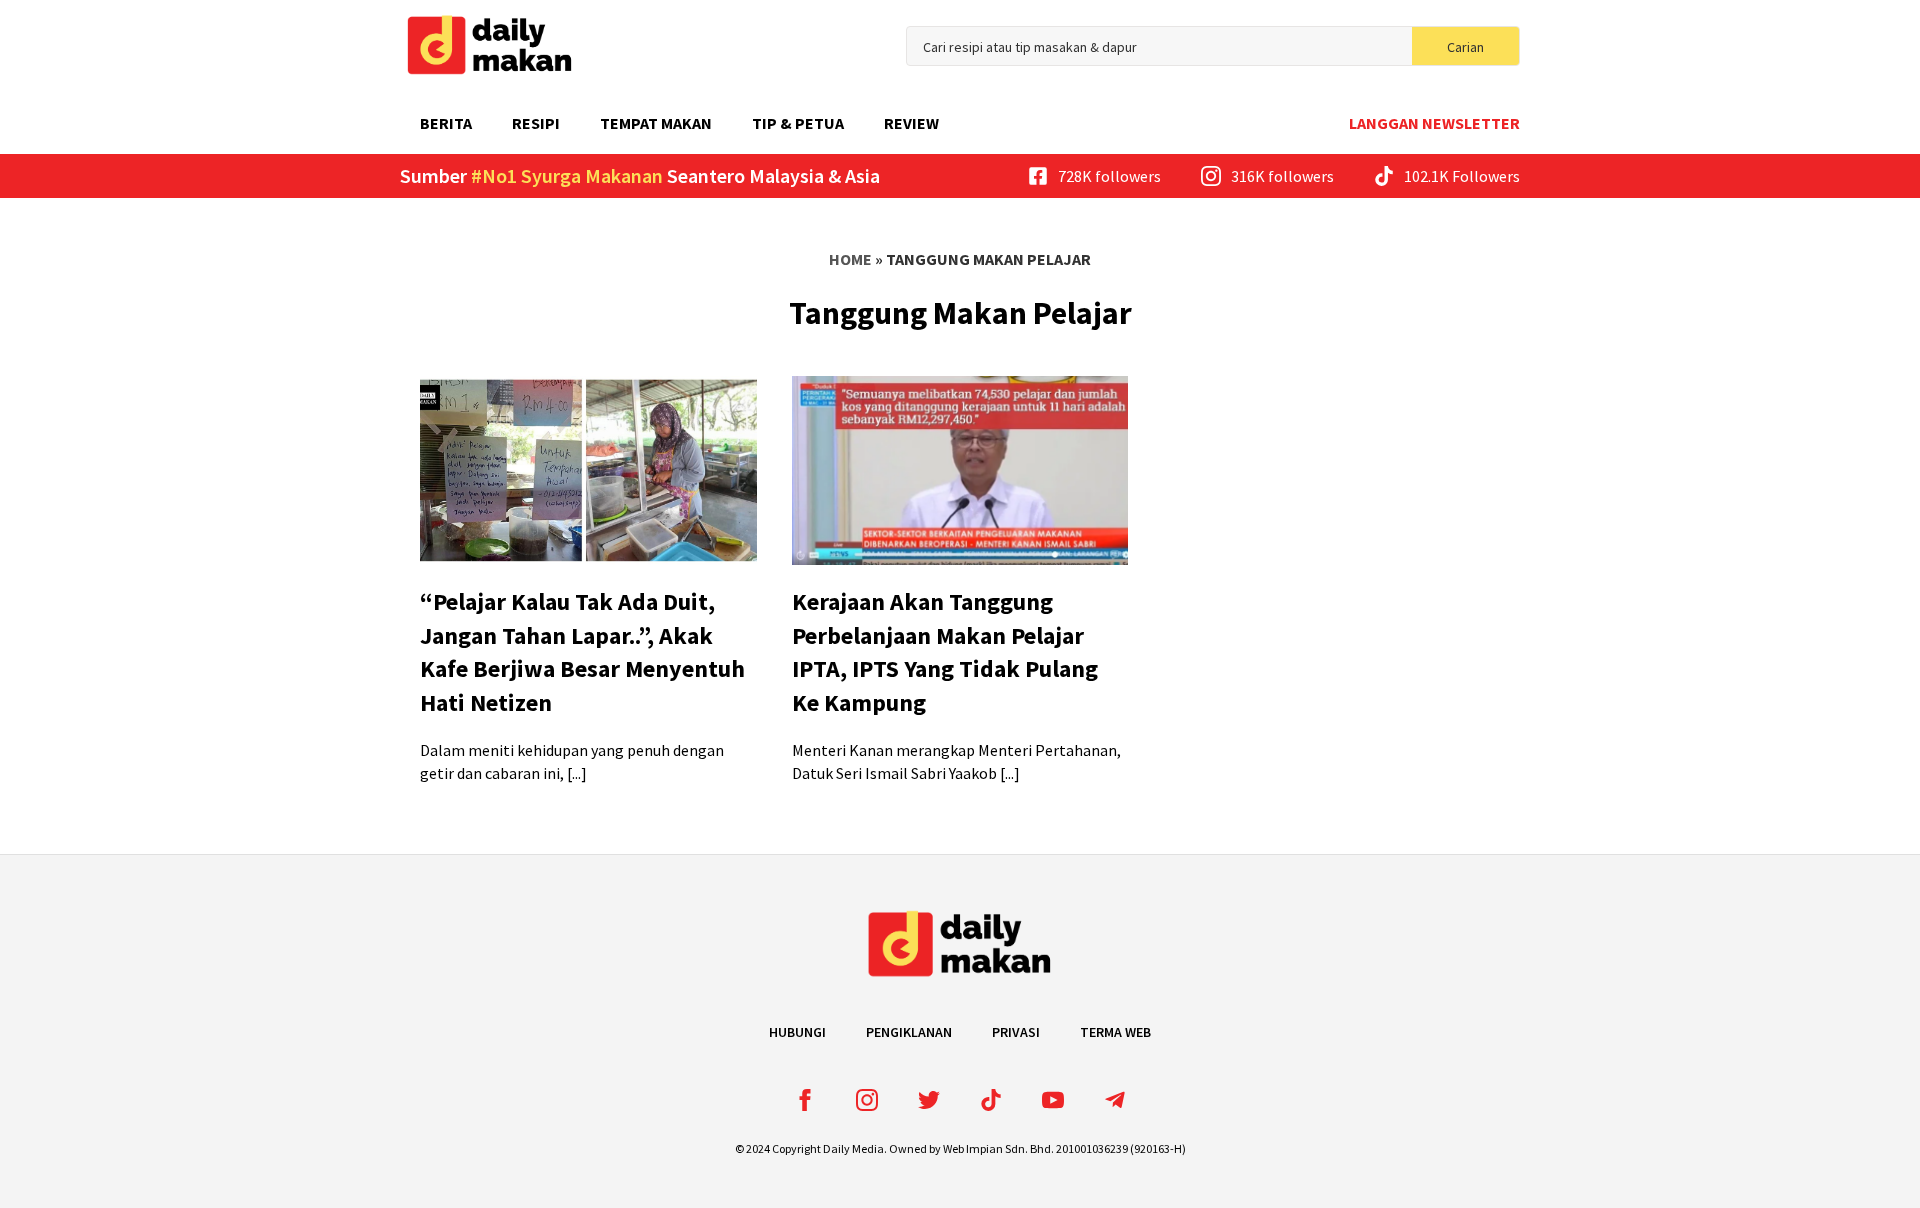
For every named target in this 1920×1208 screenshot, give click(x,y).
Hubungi (797, 1032)
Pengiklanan (909, 1032)
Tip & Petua (798, 123)
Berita (446, 123)
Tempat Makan (656, 123)
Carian (1465, 47)
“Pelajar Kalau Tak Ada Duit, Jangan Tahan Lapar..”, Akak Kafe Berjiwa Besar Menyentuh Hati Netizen (582, 652)
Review (911, 123)
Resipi (536, 123)
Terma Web (1115, 1032)
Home (850, 259)
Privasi (1016, 1032)
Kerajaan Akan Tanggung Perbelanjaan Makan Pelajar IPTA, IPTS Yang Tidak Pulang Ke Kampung (945, 652)
